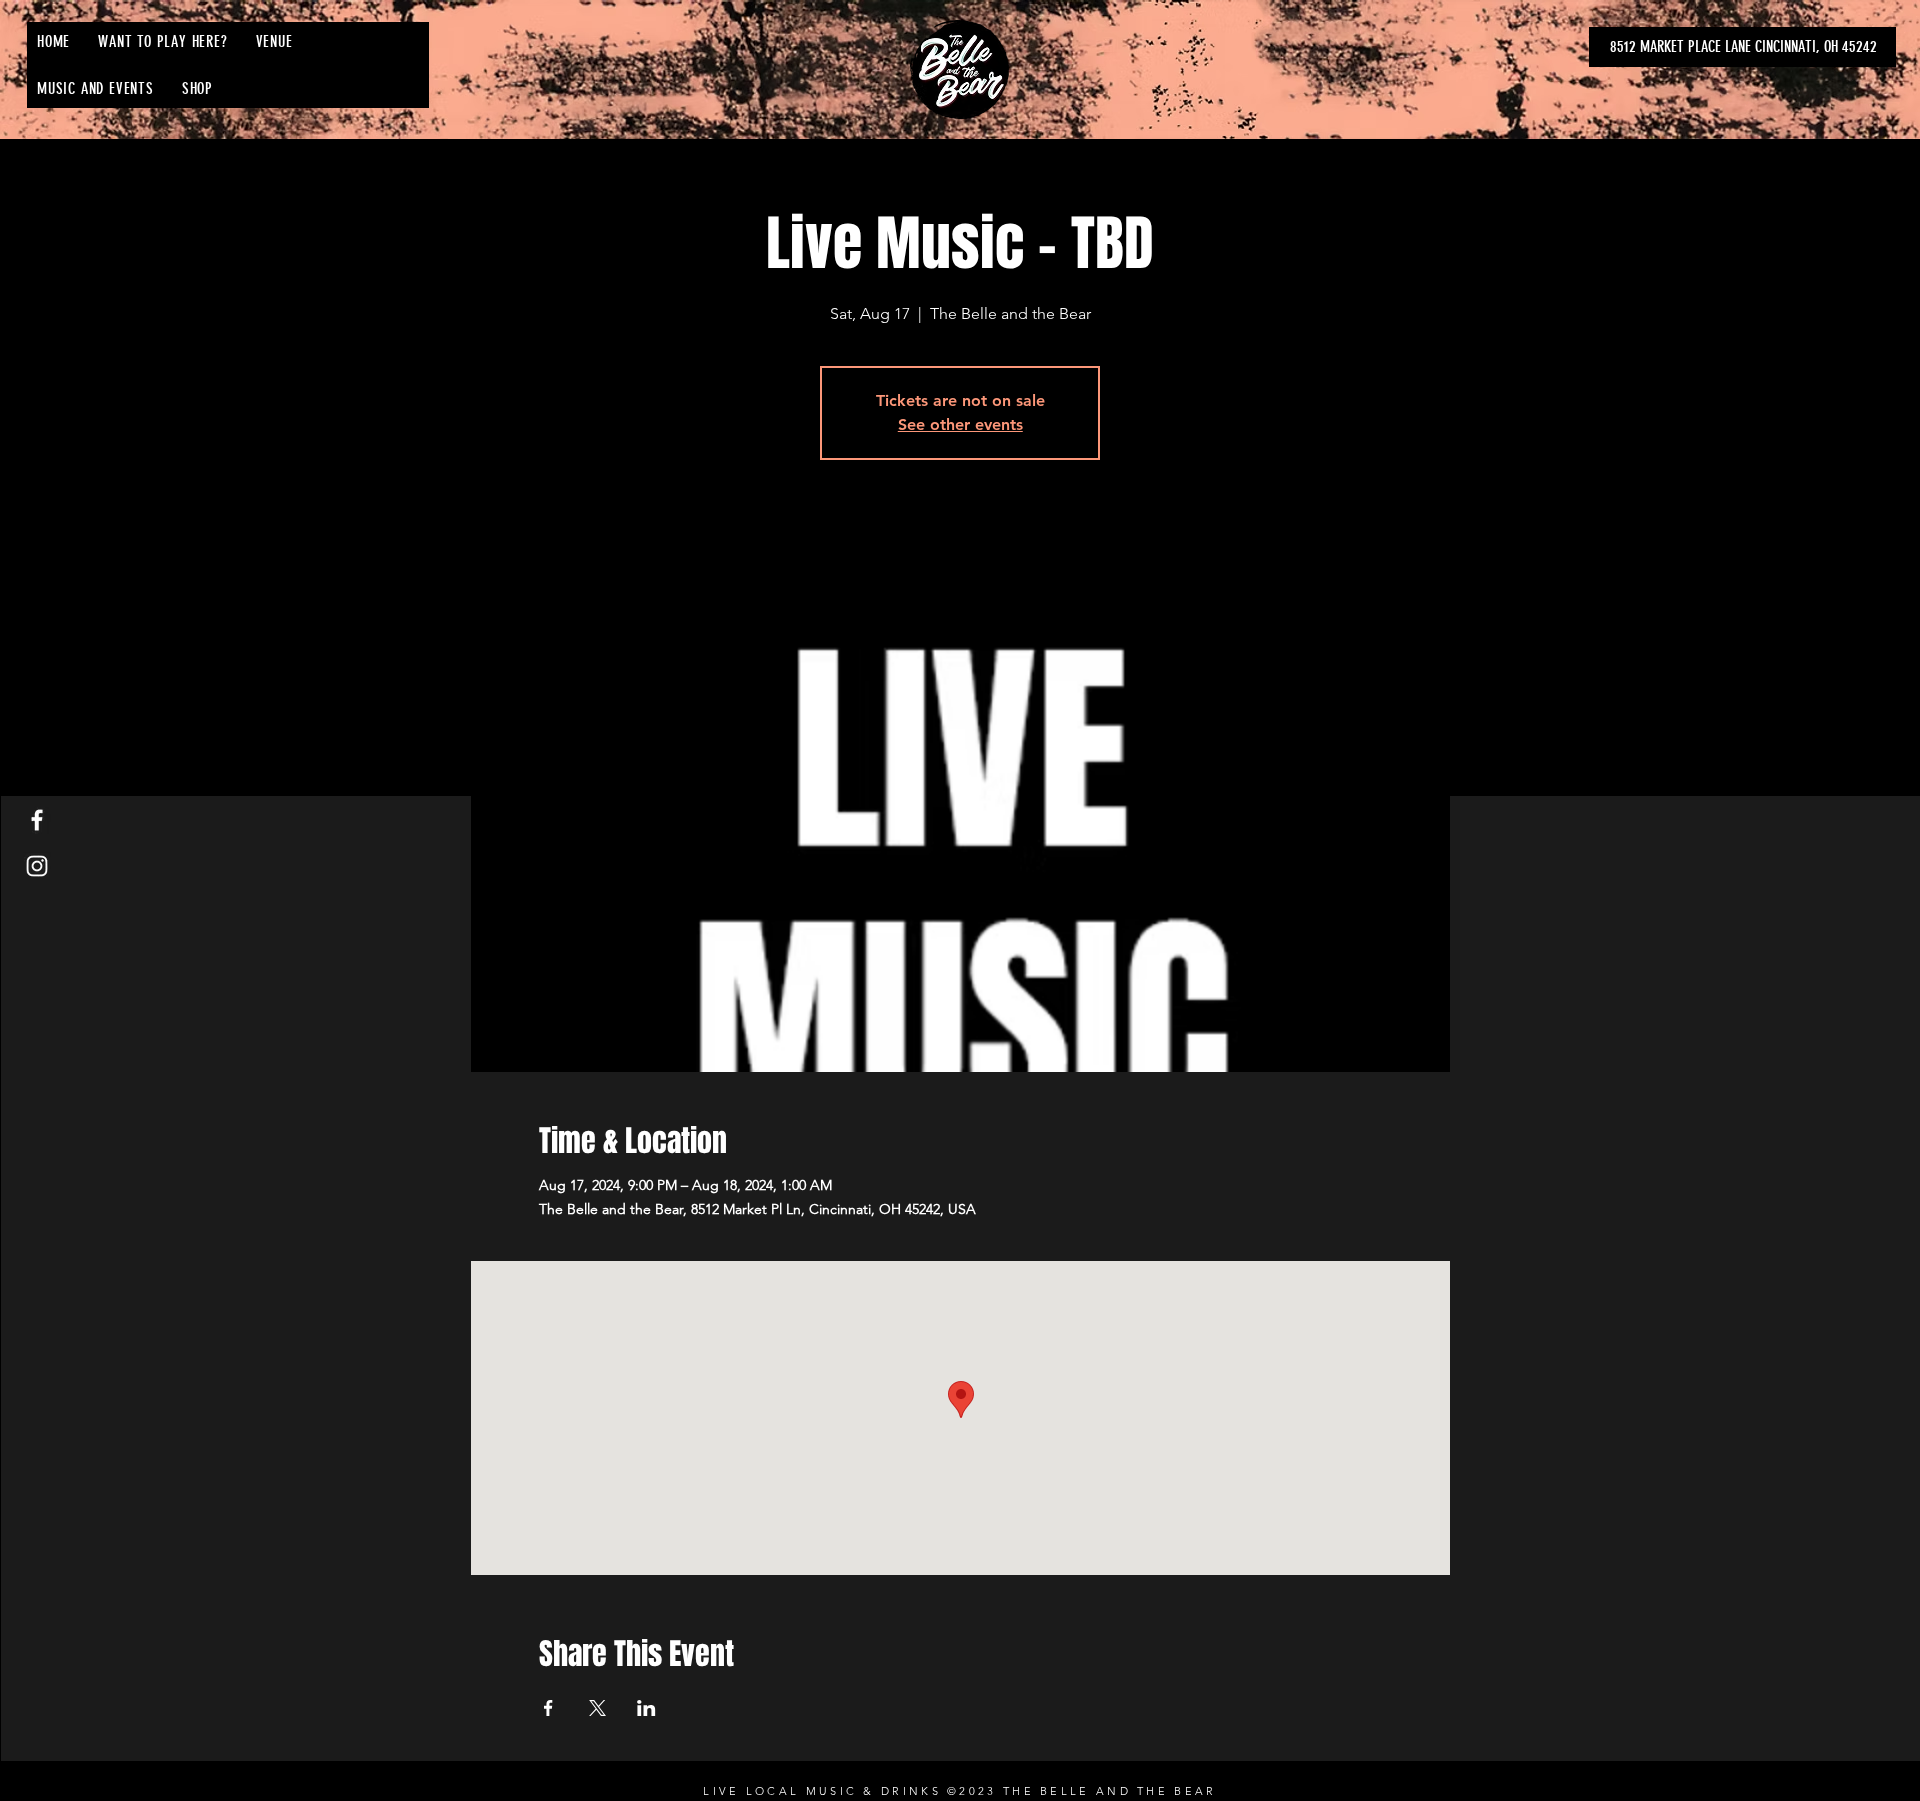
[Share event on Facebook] (548, 1708)
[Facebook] (37, 820)
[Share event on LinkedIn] (646, 1708)
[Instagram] (37, 866)
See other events (960, 424)
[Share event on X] (597, 1708)
